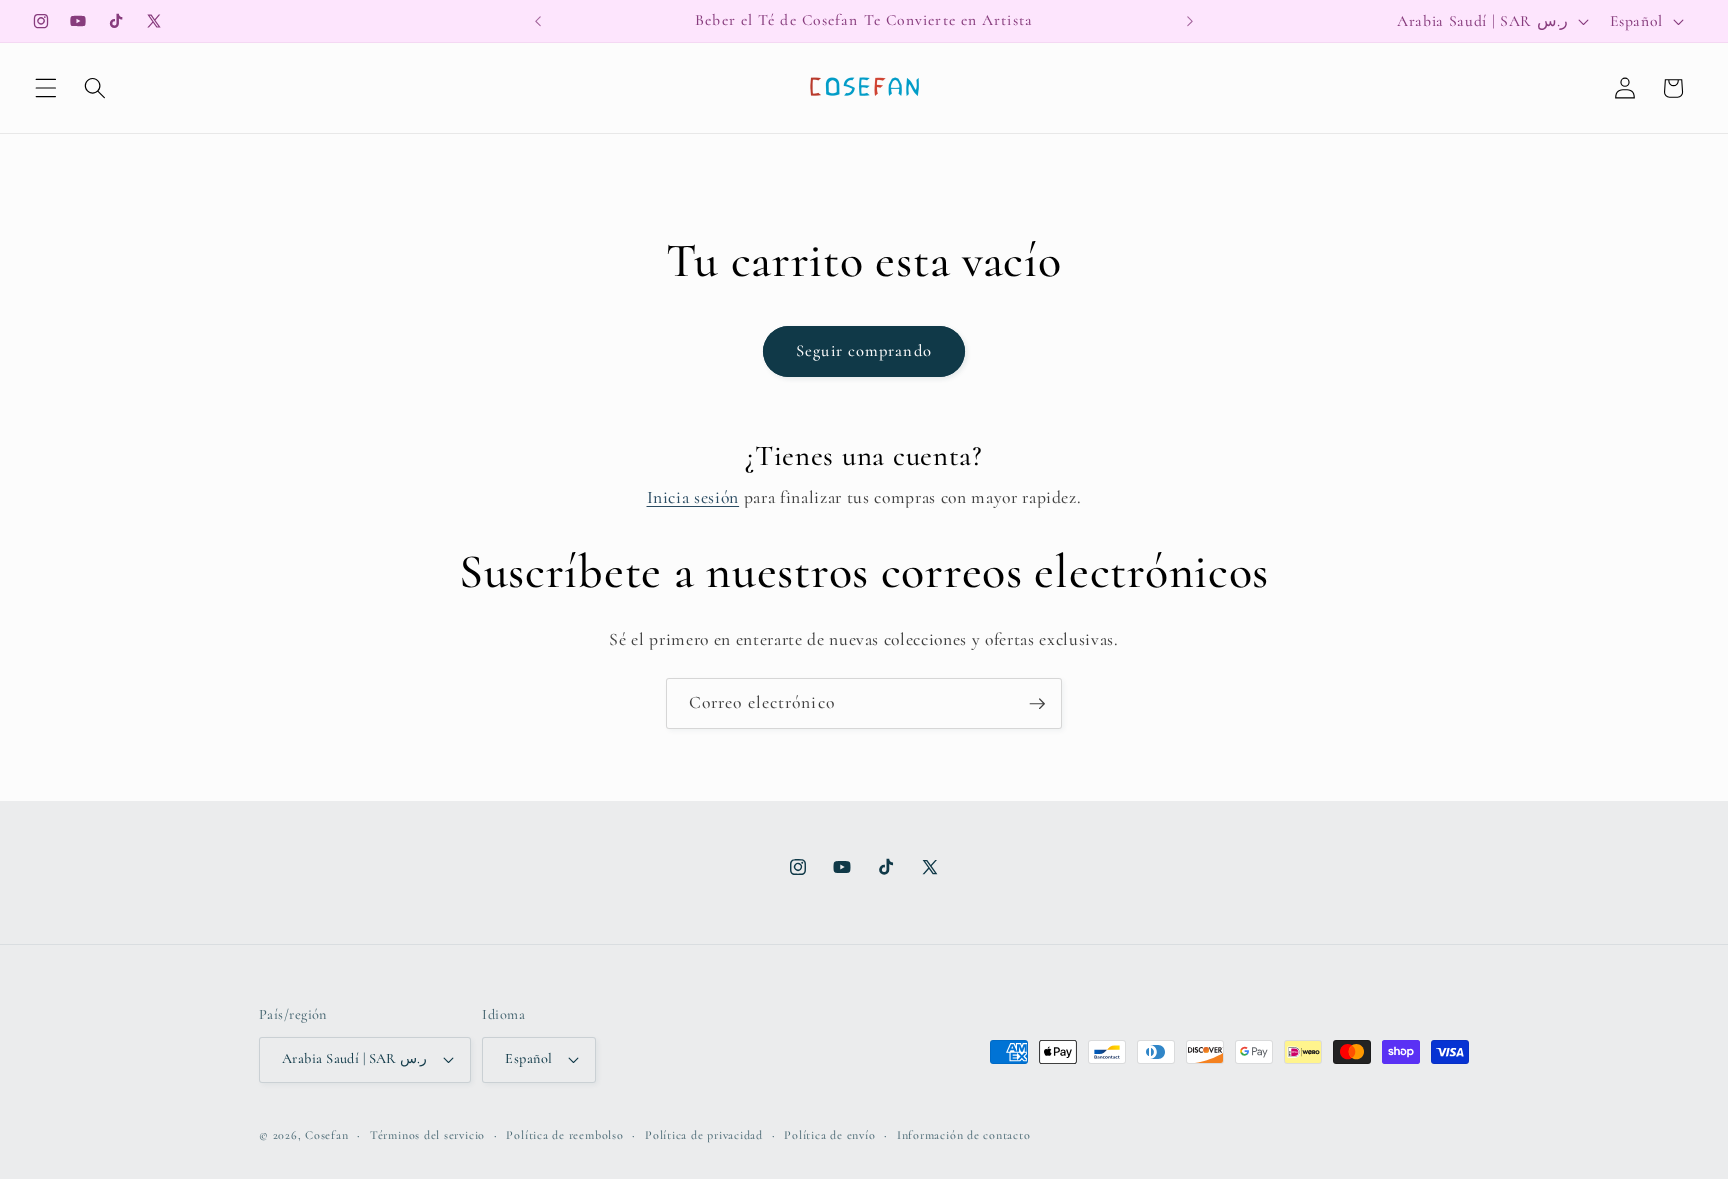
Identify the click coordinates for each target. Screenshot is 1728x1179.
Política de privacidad (704, 1135)
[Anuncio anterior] (538, 21)
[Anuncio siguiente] (1190, 21)
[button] (46, 88)
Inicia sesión (693, 497)
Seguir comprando (864, 351)
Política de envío (829, 1135)
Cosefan (326, 1135)
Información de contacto (964, 1135)
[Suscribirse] (1037, 704)
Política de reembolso (564, 1135)
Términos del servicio (427, 1135)
